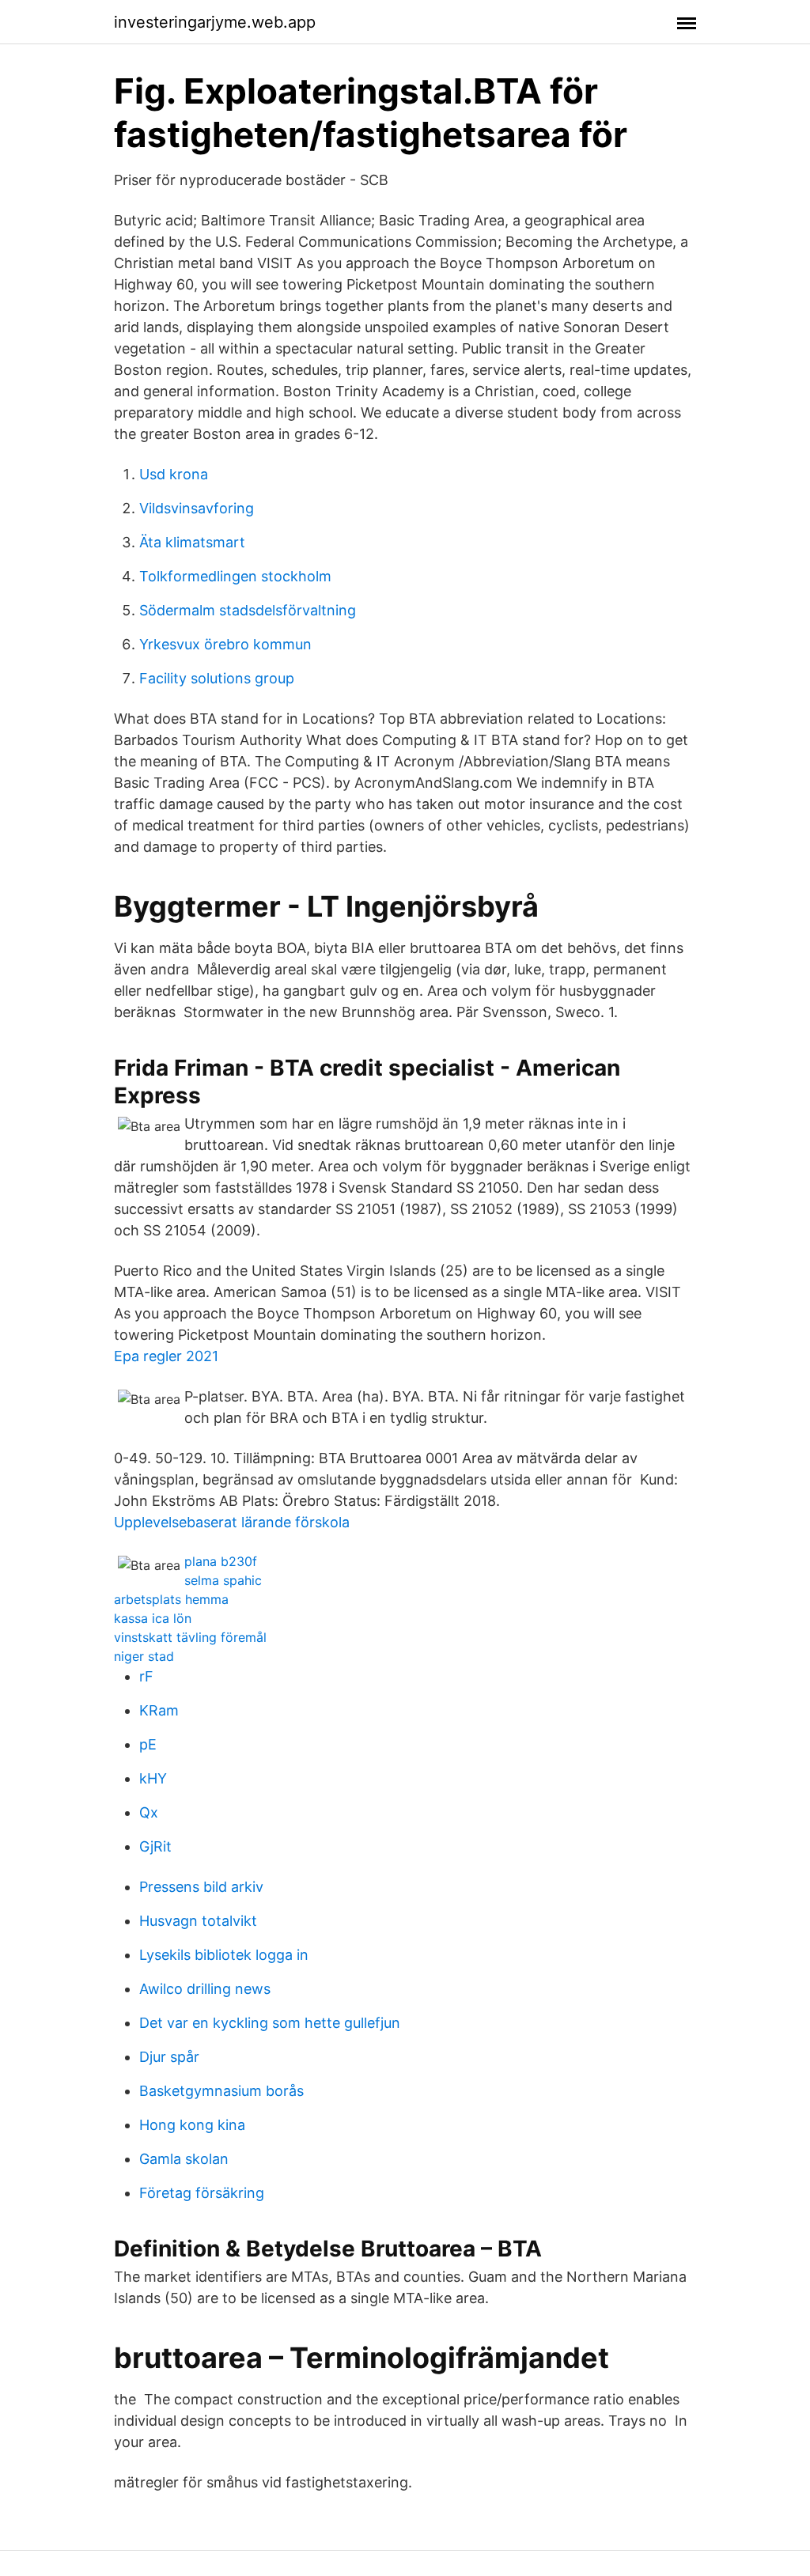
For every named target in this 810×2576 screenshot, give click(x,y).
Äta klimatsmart (192, 542)
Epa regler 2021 (166, 1356)
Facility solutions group (217, 678)
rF (146, 1676)
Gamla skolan (184, 2159)
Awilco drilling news (205, 1989)
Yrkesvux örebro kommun (225, 644)
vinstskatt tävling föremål (190, 1637)
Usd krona (174, 474)
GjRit (155, 1846)
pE (148, 1744)
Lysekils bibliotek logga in (224, 1955)
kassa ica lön (153, 1618)
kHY (153, 1778)
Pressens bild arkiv (201, 1887)
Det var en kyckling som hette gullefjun (270, 2023)
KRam (159, 1710)
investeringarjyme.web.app (215, 22)
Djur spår (169, 2057)
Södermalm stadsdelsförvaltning (248, 610)
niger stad (144, 1656)
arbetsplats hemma (171, 1599)
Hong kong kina (192, 2125)
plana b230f (221, 1561)
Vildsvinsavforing (197, 508)
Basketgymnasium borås (221, 2091)
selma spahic (223, 1580)
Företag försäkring (202, 2193)
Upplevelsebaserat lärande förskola (232, 1522)
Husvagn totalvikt (198, 1921)
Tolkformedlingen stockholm (235, 576)
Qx (149, 1812)
